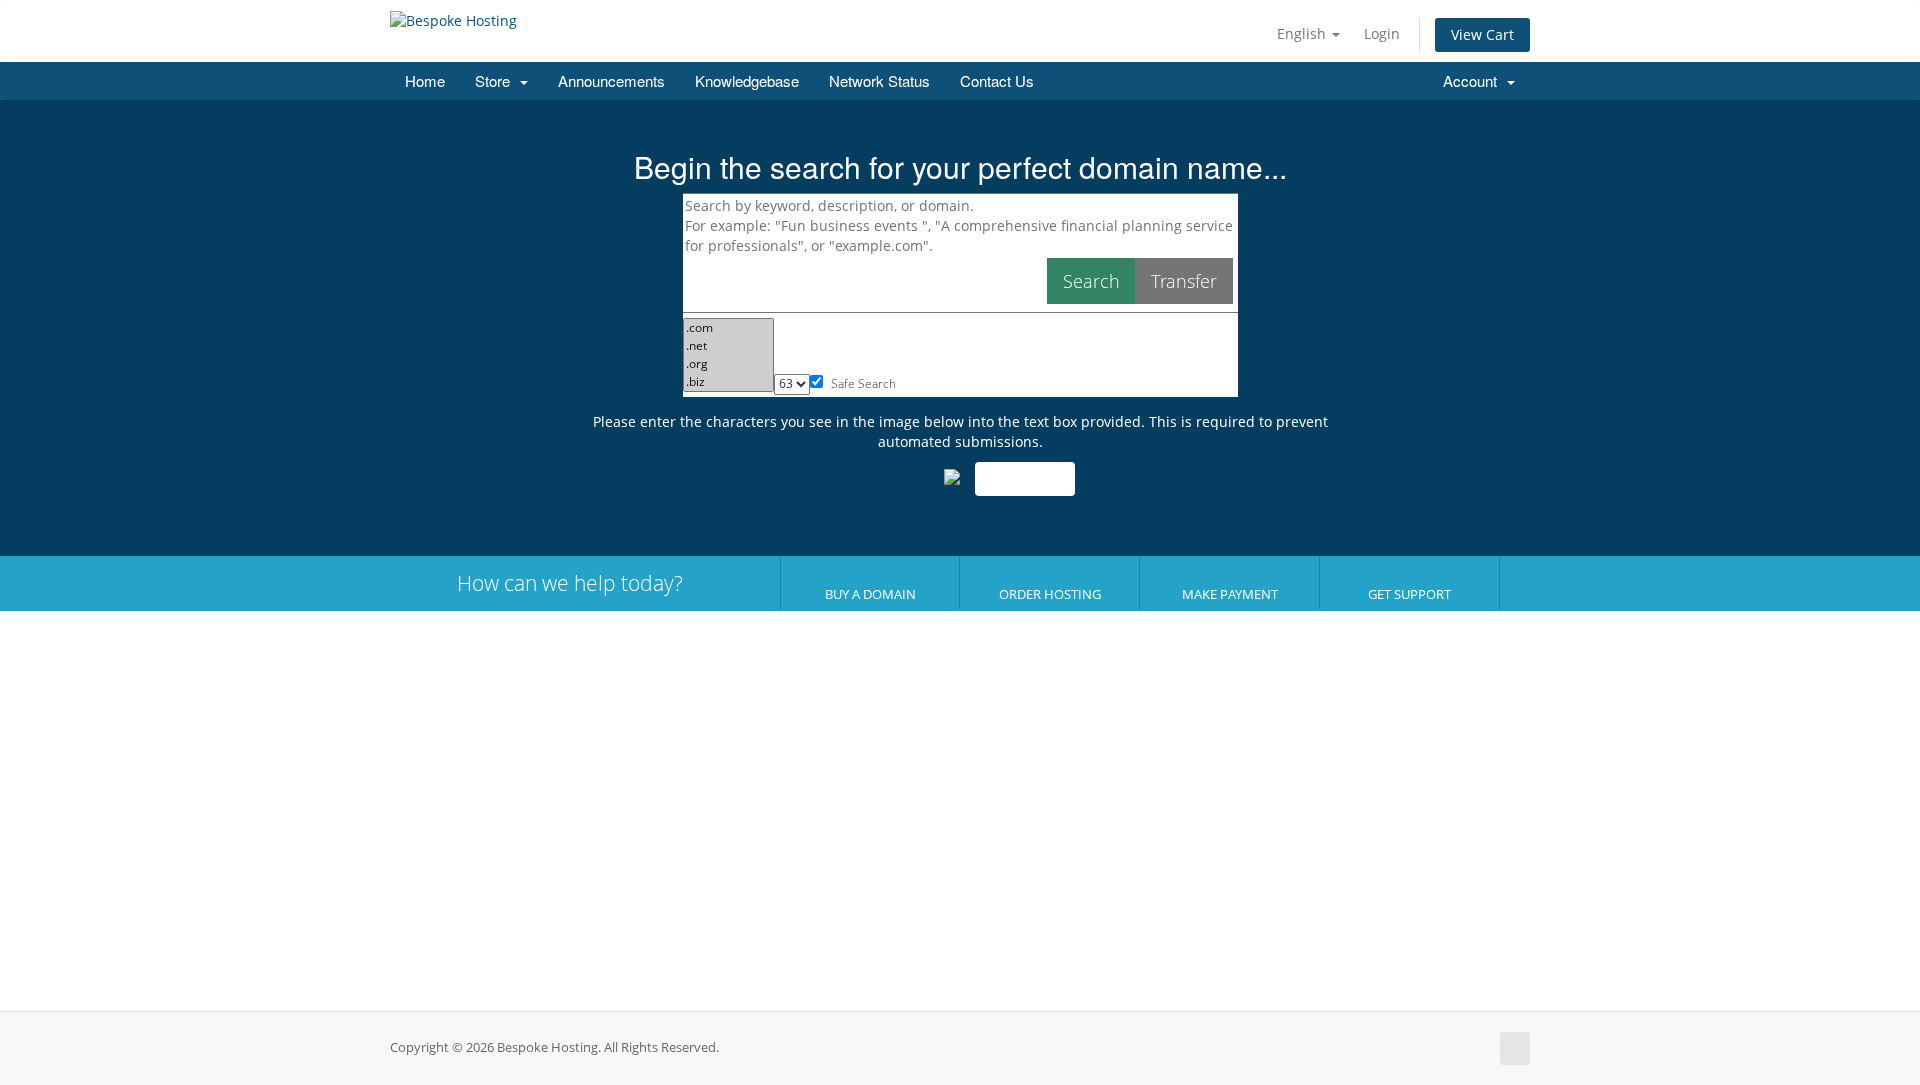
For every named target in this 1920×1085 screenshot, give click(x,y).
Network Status (879, 80)
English (1303, 33)
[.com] (728, 328)
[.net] (728, 346)
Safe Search (862, 383)
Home (425, 80)
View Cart (1482, 34)
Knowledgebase (747, 80)
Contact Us (997, 80)
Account (1474, 80)
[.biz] (728, 382)
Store (496, 80)
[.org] (728, 364)
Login (1382, 33)
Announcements (611, 80)
